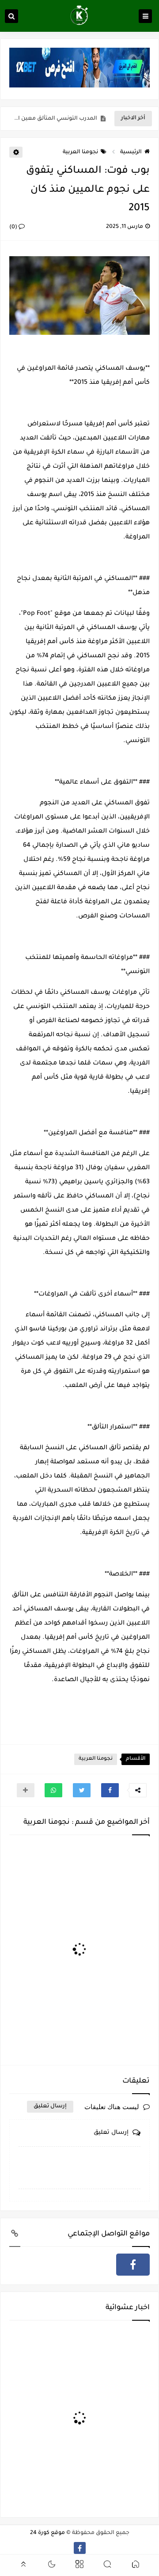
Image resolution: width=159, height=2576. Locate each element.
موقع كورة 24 (47, 2533)
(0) (14, 227)
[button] (110, 1790)
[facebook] (133, 2265)
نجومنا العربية (80, 152)
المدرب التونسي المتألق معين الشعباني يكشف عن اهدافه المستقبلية (55, 119)
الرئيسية (131, 152)
